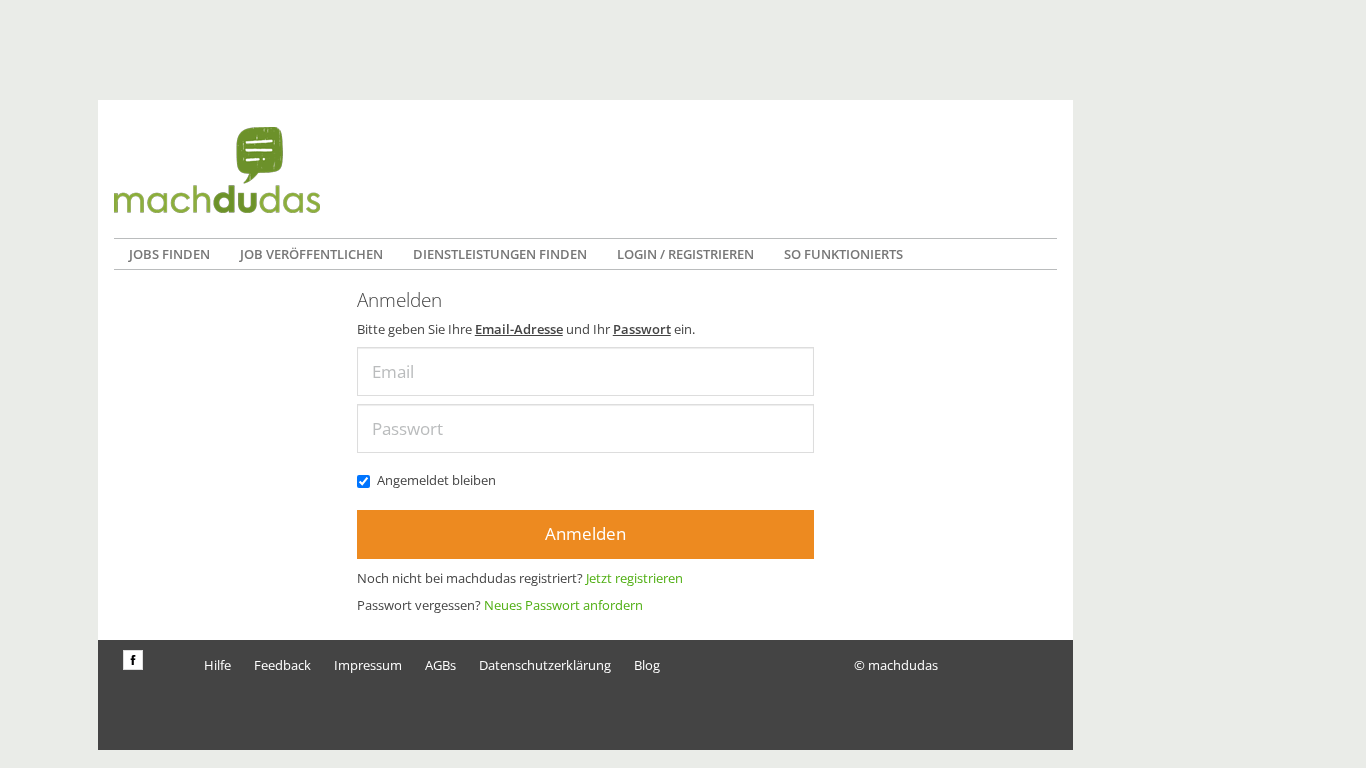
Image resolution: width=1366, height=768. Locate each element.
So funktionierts (843, 254)
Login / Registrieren (685, 254)
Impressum (368, 665)
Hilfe (217, 665)
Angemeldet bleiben (436, 480)
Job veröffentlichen (311, 254)
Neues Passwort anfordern (563, 605)
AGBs (440, 665)
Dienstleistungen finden (500, 254)
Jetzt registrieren (634, 578)
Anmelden (585, 533)
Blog (647, 665)
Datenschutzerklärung (545, 665)
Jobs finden (169, 254)
